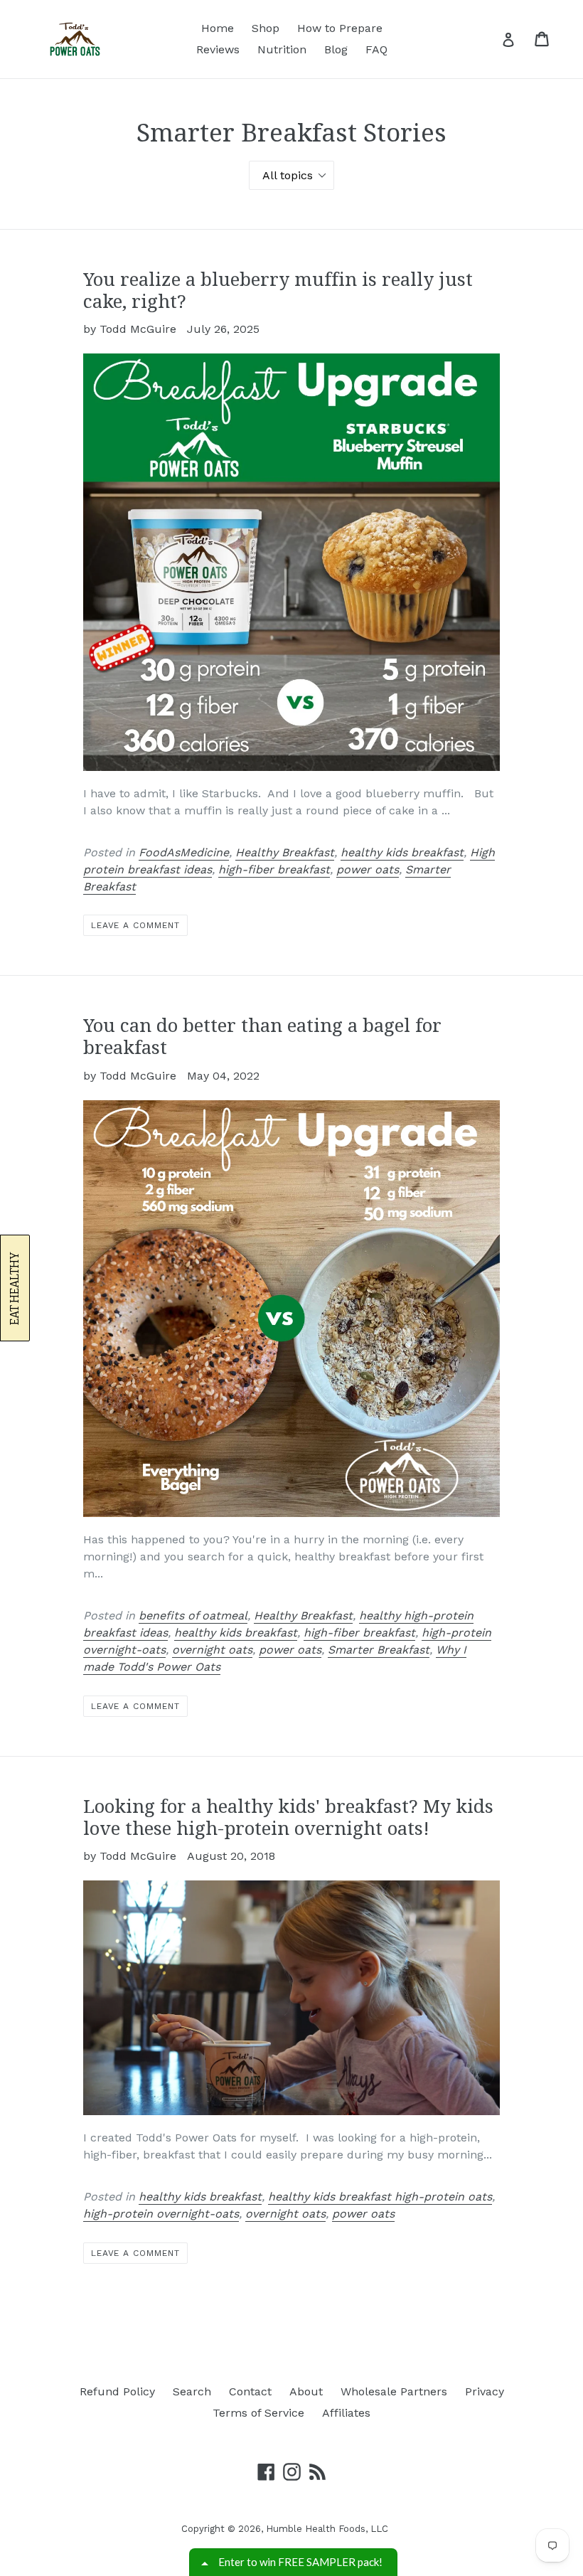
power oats (368, 869)
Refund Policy (117, 2391)
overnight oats (212, 1650)
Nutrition (282, 49)
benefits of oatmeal (193, 1616)
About (306, 2391)
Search (192, 2391)
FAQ (376, 49)
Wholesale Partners (394, 2391)
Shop (266, 28)
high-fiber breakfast (274, 869)
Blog (336, 49)
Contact (250, 2391)
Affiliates (346, 2413)
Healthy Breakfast (285, 852)
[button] (15, 1288)
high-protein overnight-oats (161, 2214)
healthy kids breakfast (402, 852)
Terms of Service (258, 2413)
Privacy (485, 2391)
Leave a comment (135, 925)
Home (218, 28)
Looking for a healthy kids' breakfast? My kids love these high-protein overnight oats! (288, 1817)
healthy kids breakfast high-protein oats (380, 2197)
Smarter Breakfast (379, 1650)
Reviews (218, 49)
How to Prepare (340, 28)
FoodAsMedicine (184, 852)
